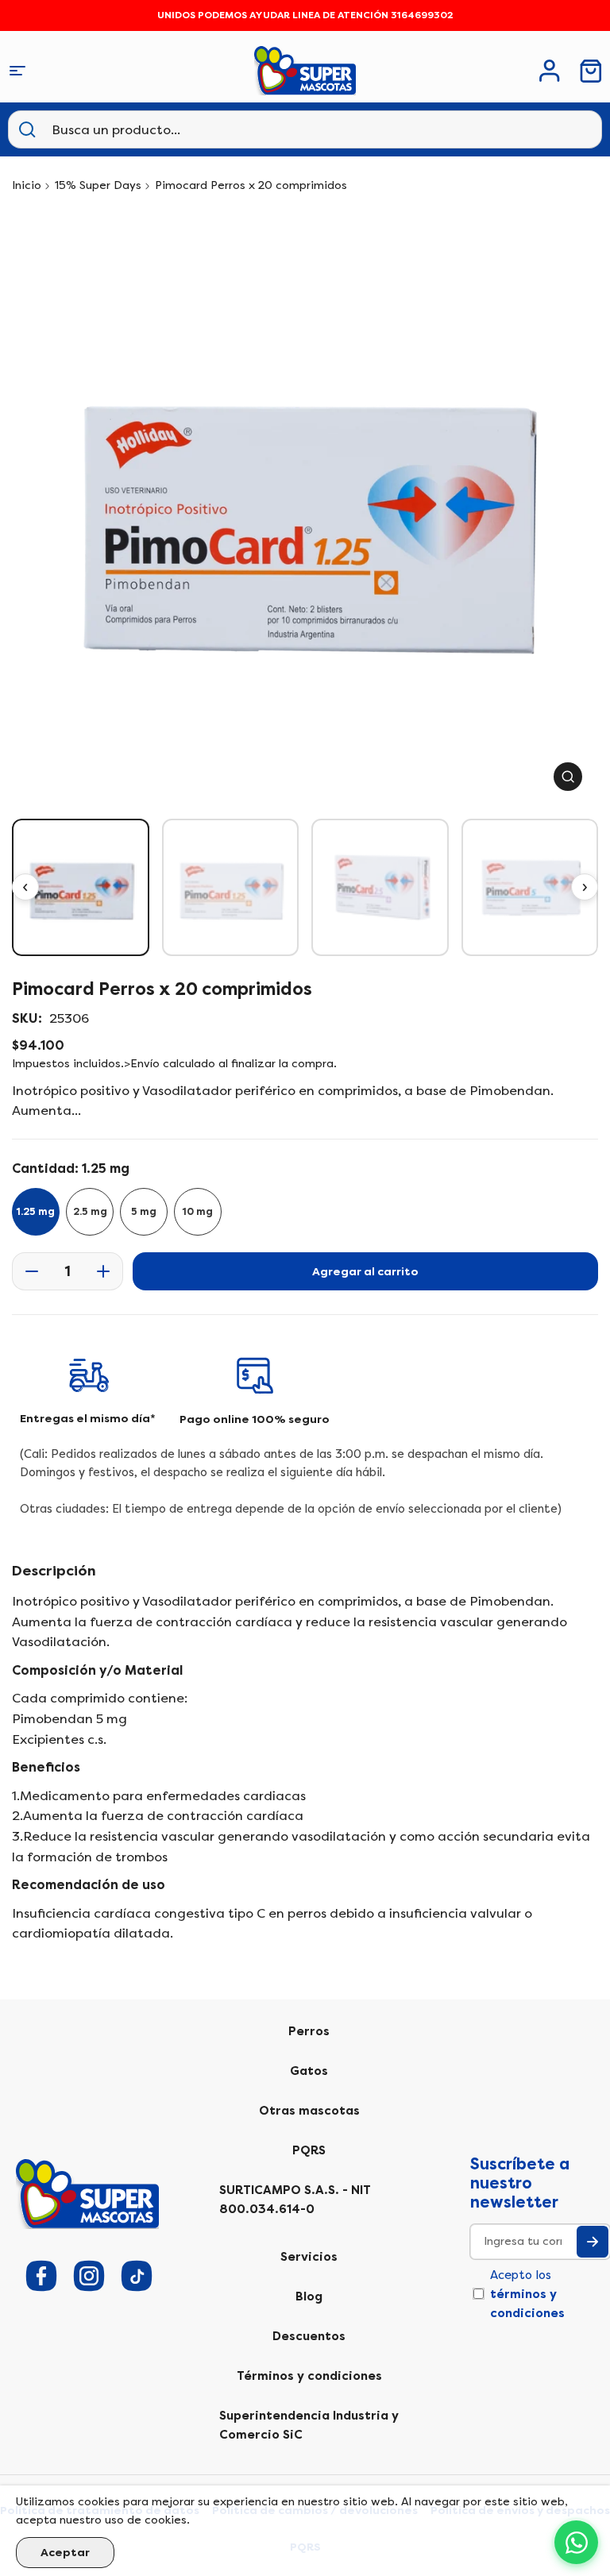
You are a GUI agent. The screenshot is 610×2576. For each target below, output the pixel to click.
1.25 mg (36, 1212)
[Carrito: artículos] (591, 71)
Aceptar (65, 2553)
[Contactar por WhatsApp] (576, 2542)
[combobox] (131, 129)
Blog (309, 2296)
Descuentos (309, 2336)
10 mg (198, 1212)
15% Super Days (98, 185)
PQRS (309, 2150)
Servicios (309, 2257)
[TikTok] (137, 2276)
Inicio (27, 185)
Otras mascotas (309, 2111)
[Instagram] (89, 2276)
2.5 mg (90, 1212)
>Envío (142, 1064)
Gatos (309, 2071)
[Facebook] (41, 2276)
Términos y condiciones (309, 2376)
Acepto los (527, 2294)
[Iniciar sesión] (550, 71)
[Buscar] (27, 129)
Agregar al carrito (365, 1272)
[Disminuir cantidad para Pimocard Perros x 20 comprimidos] (27, 1271)
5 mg (144, 1212)
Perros (309, 2031)
